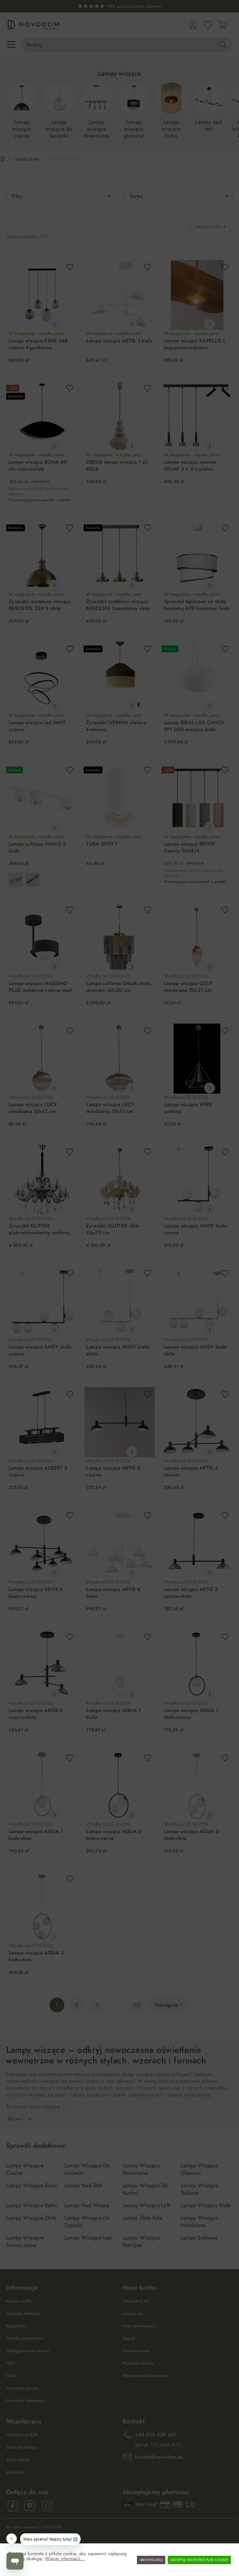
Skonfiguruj (151, 2560)
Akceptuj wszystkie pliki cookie (199, 2560)
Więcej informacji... (65, 2559)
